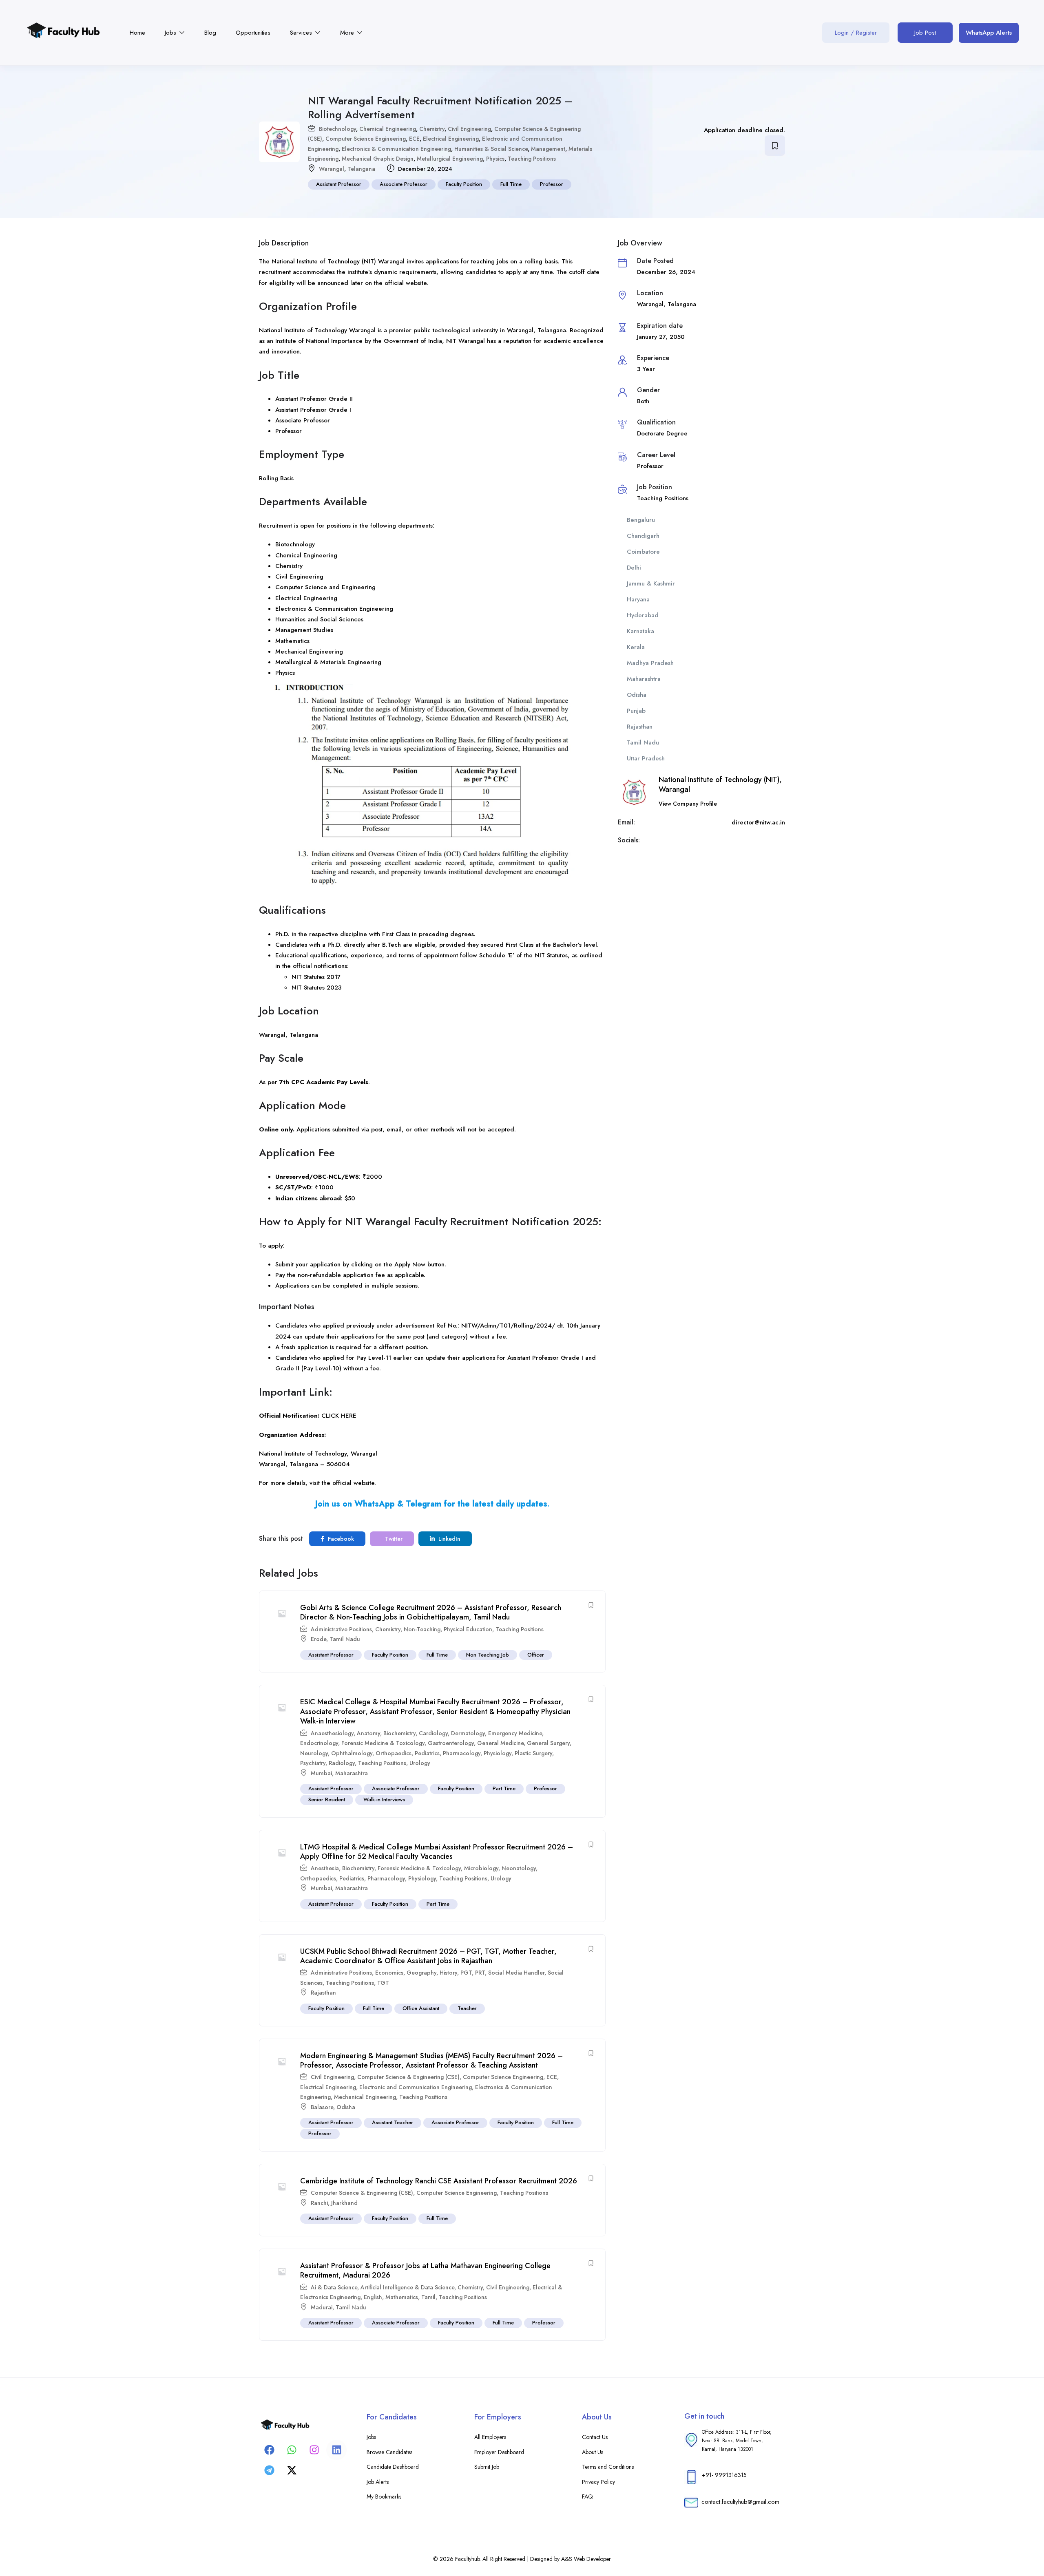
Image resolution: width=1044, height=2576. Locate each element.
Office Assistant (421, 2008)
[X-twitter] (292, 2470)
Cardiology (433, 1733)
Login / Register (856, 33)
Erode (319, 1639)
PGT (466, 1973)
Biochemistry (399, 1733)
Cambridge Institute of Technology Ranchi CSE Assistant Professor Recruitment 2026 (439, 2181)
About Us (593, 2452)
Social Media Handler (516, 1973)
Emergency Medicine (515, 1733)
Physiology (498, 1753)
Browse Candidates (389, 2452)
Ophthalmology (352, 1753)
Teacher (467, 2008)
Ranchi (319, 2203)
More (348, 33)
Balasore (322, 2107)
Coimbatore (643, 552)
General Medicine (500, 1743)
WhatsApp (375, 1504)
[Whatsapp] (292, 2450)
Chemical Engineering (388, 129)
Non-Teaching (422, 1629)
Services (302, 33)
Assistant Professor (339, 184)
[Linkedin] (336, 2450)
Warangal (332, 169)
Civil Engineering (469, 129)
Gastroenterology (451, 1743)
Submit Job (487, 2467)
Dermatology (468, 1733)
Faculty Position (464, 184)
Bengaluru (641, 520)
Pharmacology (462, 1753)
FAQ (587, 2496)
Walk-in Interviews (384, 1799)
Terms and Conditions (608, 2467)
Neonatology (519, 1868)
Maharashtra (352, 1773)
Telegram (424, 1504)
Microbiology (481, 1868)
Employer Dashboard (499, 2452)
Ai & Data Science (334, 2287)
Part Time (504, 1788)
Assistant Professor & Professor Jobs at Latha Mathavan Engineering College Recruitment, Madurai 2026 (425, 2270)
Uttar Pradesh (646, 758)
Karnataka (640, 631)
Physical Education (468, 1629)
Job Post (925, 33)
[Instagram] (314, 2450)
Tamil (428, 2297)
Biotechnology (337, 129)
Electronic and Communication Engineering (416, 2087)
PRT (480, 1973)
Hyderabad (643, 615)
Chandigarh (643, 536)
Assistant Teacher (393, 2122)
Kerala (636, 647)
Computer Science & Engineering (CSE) (408, 2077)
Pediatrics (427, 1753)
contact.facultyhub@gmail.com (740, 2502)
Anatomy (368, 1733)
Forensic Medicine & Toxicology (383, 1743)
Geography (421, 1973)
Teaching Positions (532, 159)
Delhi (634, 568)
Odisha (346, 2107)
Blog (210, 33)
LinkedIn (449, 1539)
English (373, 2297)
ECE (414, 139)
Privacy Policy (598, 2482)
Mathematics (402, 2297)
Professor (552, 184)
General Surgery (548, 1743)
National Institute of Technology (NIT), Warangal (720, 784)
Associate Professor (404, 184)
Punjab (636, 711)
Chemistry (432, 129)
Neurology (314, 1753)
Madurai (322, 2307)
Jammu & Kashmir (651, 583)
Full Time (511, 184)
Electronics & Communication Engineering (396, 149)
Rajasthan (323, 1993)
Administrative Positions (341, 1629)
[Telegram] (269, 2470)
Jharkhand (344, 2203)
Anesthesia (325, 1868)
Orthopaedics (394, 1753)
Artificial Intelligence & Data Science (407, 2287)
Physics (495, 159)
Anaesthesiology (332, 1733)
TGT (383, 1983)
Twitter (393, 1539)
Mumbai (321, 1773)
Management (548, 149)
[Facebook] (269, 2450)
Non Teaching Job (488, 1655)
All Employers (490, 2437)
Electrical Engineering (451, 139)
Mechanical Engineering (365, 2097)
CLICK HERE (339, 1416)
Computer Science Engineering (366, 139)
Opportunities (253, 33)
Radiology (342, 1763)
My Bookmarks (384, 2496)
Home (137, 33)
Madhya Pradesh (650, 663)
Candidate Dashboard (393, 2467)
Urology (420, 1763)
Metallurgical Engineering (450, 159)
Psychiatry (313, 1763)
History (448, 1973)
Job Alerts (378, 2482)
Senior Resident (327, 1799)
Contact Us (595, 2437)
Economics (389, 1973)
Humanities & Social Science (491, 149)
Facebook (340, 1539)
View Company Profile (688, 804)
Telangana (361, 169)
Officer (536, 1655)
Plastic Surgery (533, 1753)
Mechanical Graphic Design (378, 159)
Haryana (638, 599)
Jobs (171, 33)
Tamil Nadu (345, 1639)
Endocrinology (319, 1743)
